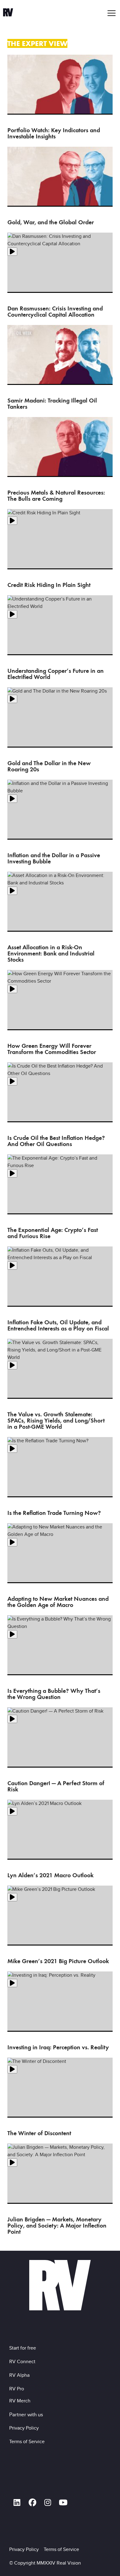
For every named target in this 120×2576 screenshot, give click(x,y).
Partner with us (26, 2414)
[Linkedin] (17, 2502)
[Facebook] (32, 2502)
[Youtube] (63, 2502)
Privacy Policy (25, 2428)
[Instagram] (48, 2502)
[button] (112, 13)
